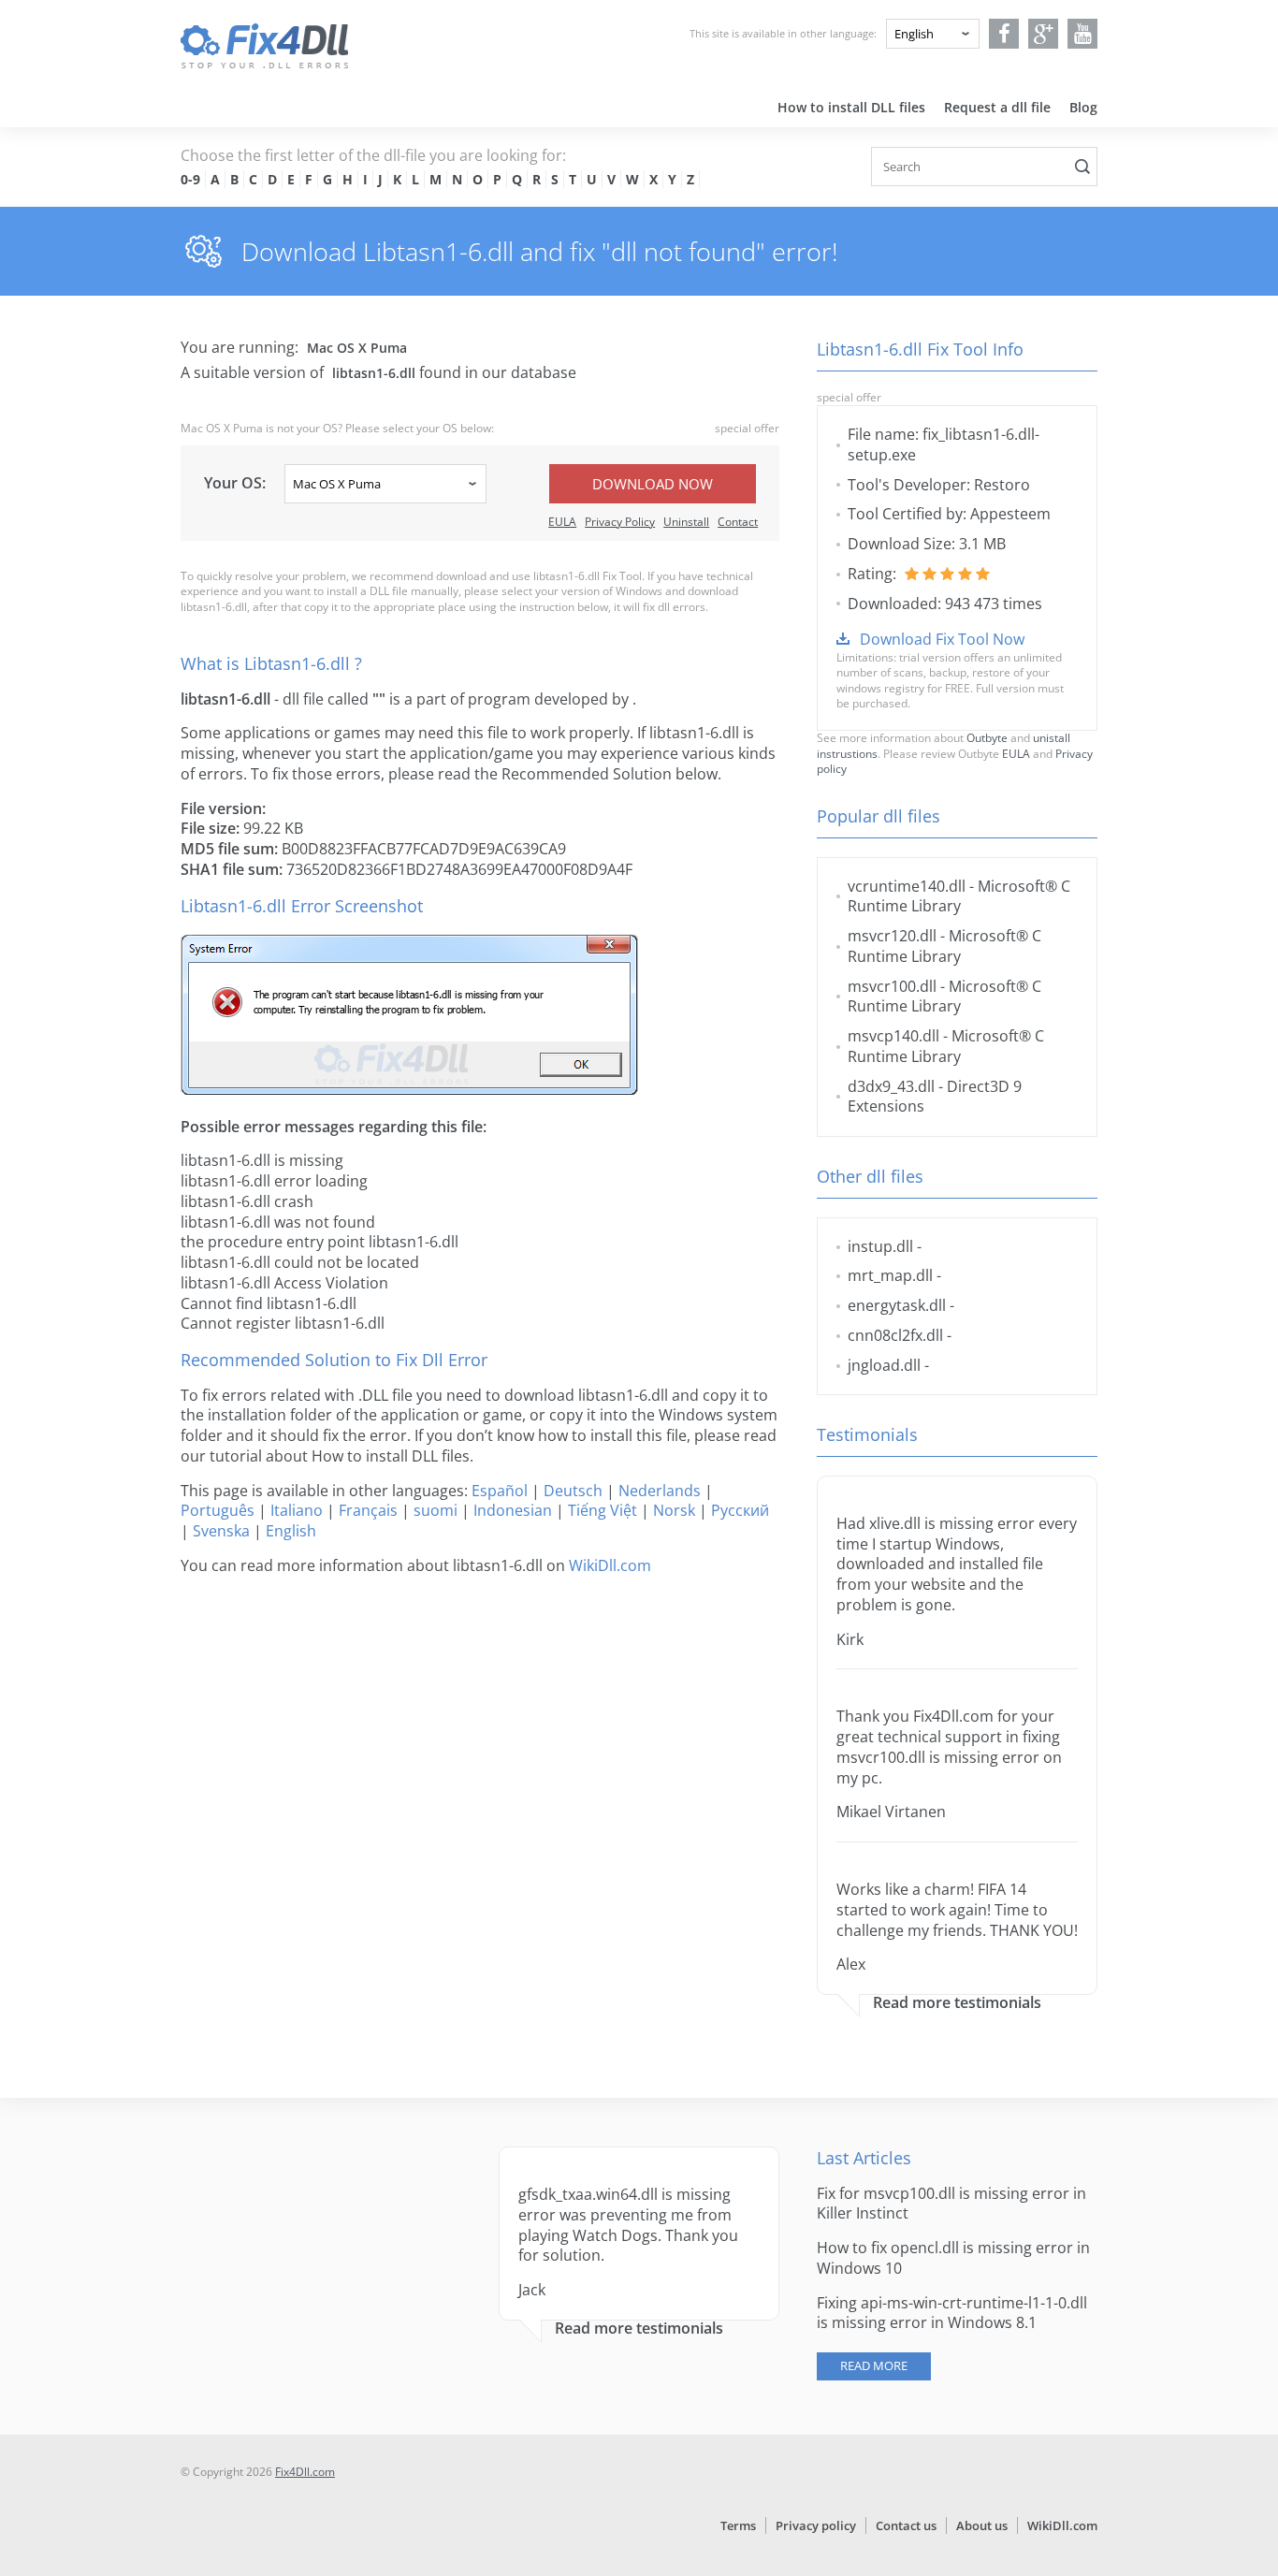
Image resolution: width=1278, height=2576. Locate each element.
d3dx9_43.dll (891, 1086)
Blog (1083, 107)
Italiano (297, 1510)
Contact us (906, 2525)
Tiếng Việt (603, 1510)
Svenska (221, 1531)
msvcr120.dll (892, 936)
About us (982, 2525)
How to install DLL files (851, 107)
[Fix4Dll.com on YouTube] (1083, 34)
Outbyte (987, 738)
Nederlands (660, 1491)
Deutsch (573, 1491)
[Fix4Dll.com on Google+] (1044, 34)
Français (368, 1510)
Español (500, 1491)
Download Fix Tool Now (942, 639)
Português (218, 1510)
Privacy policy (816, 2525)
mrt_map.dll (890, 1275)
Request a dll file (997, 107)
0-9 (190, 179)
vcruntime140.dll (907, 886)
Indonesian (513, 1510)
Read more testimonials (957, 2003)
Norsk (674, 1510)
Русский (740, 1510)
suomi (436, 1510)
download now (653, 484)
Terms (738, 2525)
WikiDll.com (610, 1565)
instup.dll (880, 1246)
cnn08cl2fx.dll (895, 1335)
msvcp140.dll (893, 1036)
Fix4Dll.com (305, 2472)
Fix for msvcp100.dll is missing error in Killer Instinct (951, 2204)
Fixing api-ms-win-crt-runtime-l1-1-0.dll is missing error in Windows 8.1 (952, 2313)
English (291, 1531)
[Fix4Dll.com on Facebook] (1004, 34)
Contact (738, 522)
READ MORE (874, 2365)
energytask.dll (897, 1305)
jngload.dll (884, 1365)
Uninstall (686, 522)
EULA (562, 522)
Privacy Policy (620, 522)
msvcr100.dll (892, 986)
